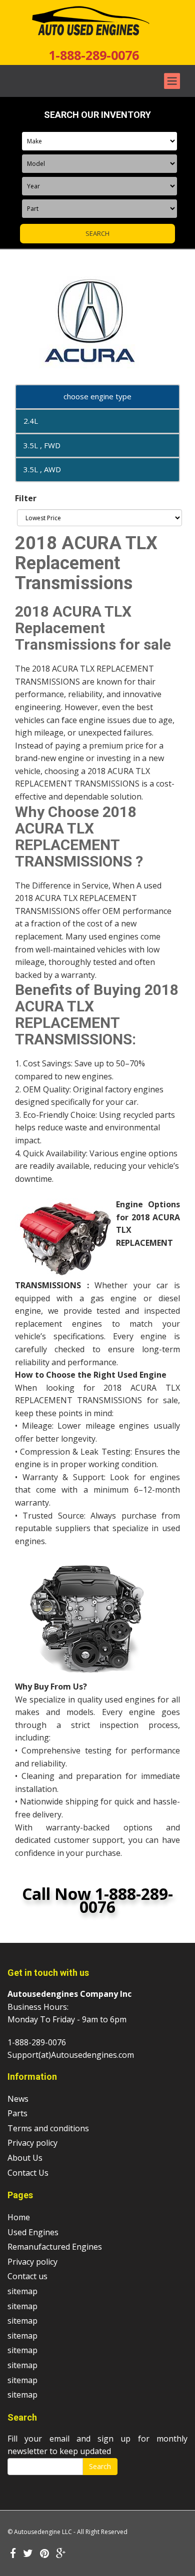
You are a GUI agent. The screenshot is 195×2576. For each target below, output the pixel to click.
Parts (17, 2113)
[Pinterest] (44, 2554)
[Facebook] (13, 2554)
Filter (26, 498)
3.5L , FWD (42, 445)
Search (100, 2466)
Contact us (27, 2276)
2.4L (31, 421)
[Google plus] (61, 2554)
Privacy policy (32, 2143)
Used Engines (33, 2232)
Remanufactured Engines (55, 2247)
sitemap (22, 2291)
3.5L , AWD (42, 469)
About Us (25, 2158)
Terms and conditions (48, 2128)
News (18, 2099)
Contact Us (28, 2173)
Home (19, 2217)
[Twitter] (28, 2554)
